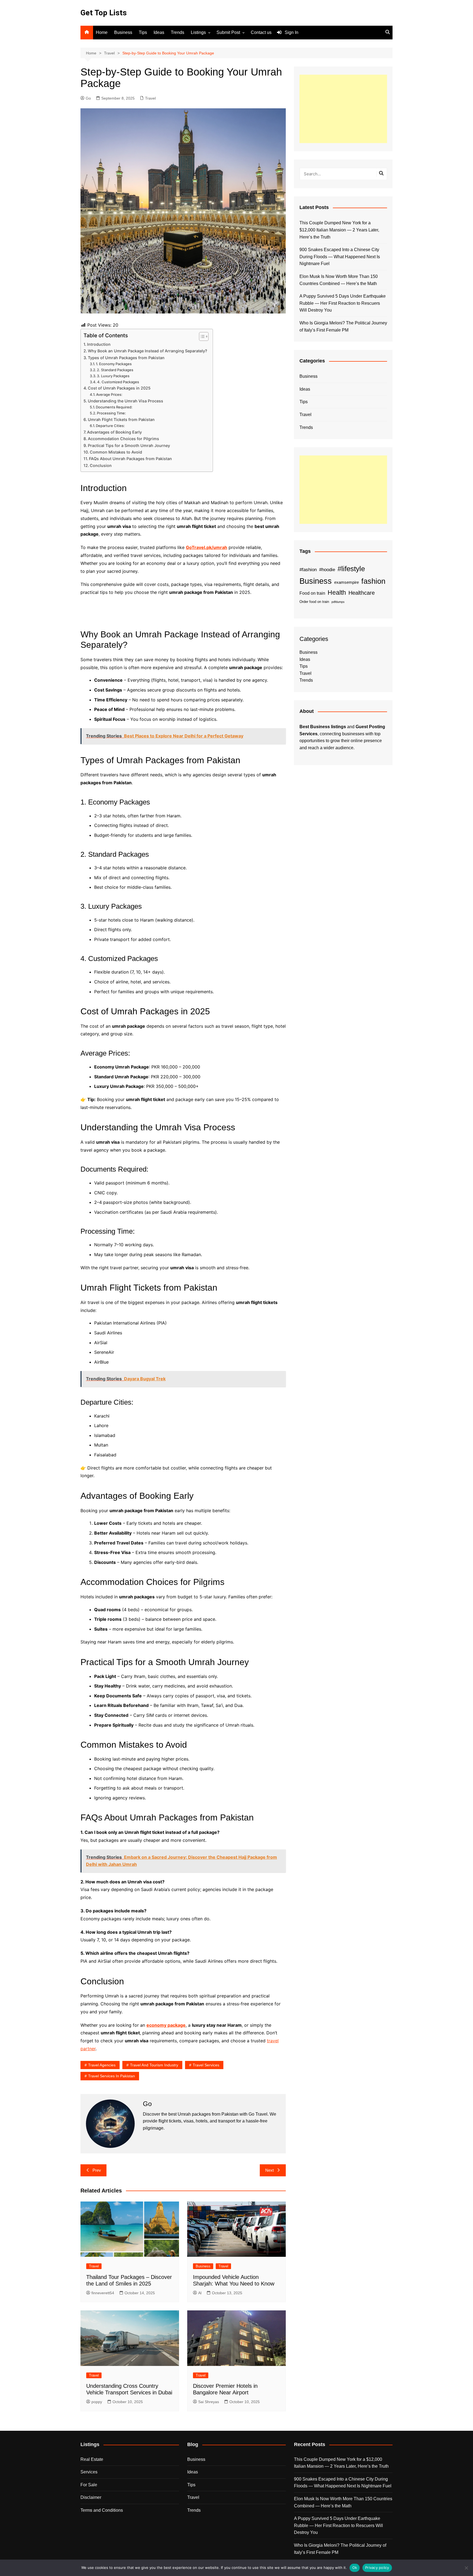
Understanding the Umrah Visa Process (126, 401)
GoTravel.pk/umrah (207, 547)
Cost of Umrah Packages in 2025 (119, 388)
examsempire (347, 582)
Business (123, 32)
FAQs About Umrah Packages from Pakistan (130, 459)
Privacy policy (377, 2568)
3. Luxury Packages (113, 376)
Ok (355, 2568)
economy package (166, 2025)
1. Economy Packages (114, 364)
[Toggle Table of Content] (201, 336)
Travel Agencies (102, 2065)
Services (89, 2472)
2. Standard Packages (115, 370)
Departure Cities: (110, 426)
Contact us (261, 32)
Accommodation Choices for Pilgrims (123, 439)
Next (269, 2170)
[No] (466, 2568)
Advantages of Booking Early (114, 432)
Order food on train (314, 602)
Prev (97, 2170)
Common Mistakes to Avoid (116, 452)
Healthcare (362, 593)
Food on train (312, 593)
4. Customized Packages (118, 382)
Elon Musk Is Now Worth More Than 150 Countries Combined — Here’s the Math (339, 280)
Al (200, 2293)
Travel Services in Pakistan (112, 2076)
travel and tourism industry (154, 2065)
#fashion (308, 570)
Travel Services (206, 2065)
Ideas (159, 32)
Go (88, 98)
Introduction (99, 344)
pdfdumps (338, 602)
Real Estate (92, 2459)
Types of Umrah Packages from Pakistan (126, 358)
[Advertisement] (343, 109)
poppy (97, 2402)
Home (102, 32)
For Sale (89, 2485)
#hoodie (327, 570)
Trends (178, 32)
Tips (143, 32)
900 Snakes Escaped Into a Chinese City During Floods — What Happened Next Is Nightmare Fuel (340, 257)
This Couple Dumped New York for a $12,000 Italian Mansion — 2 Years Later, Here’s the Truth (339, 230)
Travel (150, 98)
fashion (373, 581)
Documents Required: (114, 407)
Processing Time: (111, 413)
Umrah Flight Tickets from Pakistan (121, 419)
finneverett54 (103, 2293)
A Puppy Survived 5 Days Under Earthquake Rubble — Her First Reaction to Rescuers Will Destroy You (343, 303)
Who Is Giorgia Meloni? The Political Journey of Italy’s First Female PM (343, 326)
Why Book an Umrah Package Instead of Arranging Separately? (148, 351)
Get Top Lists (104, 13)
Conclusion (101, 465)
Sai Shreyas (209, 2402)
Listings (198, 32)
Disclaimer (91, 2497)
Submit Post (228, 32)
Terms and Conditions (102, 2510)
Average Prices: (109, 394)
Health (337, 593)
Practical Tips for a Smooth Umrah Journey (129, 445)
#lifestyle (351, 569)
